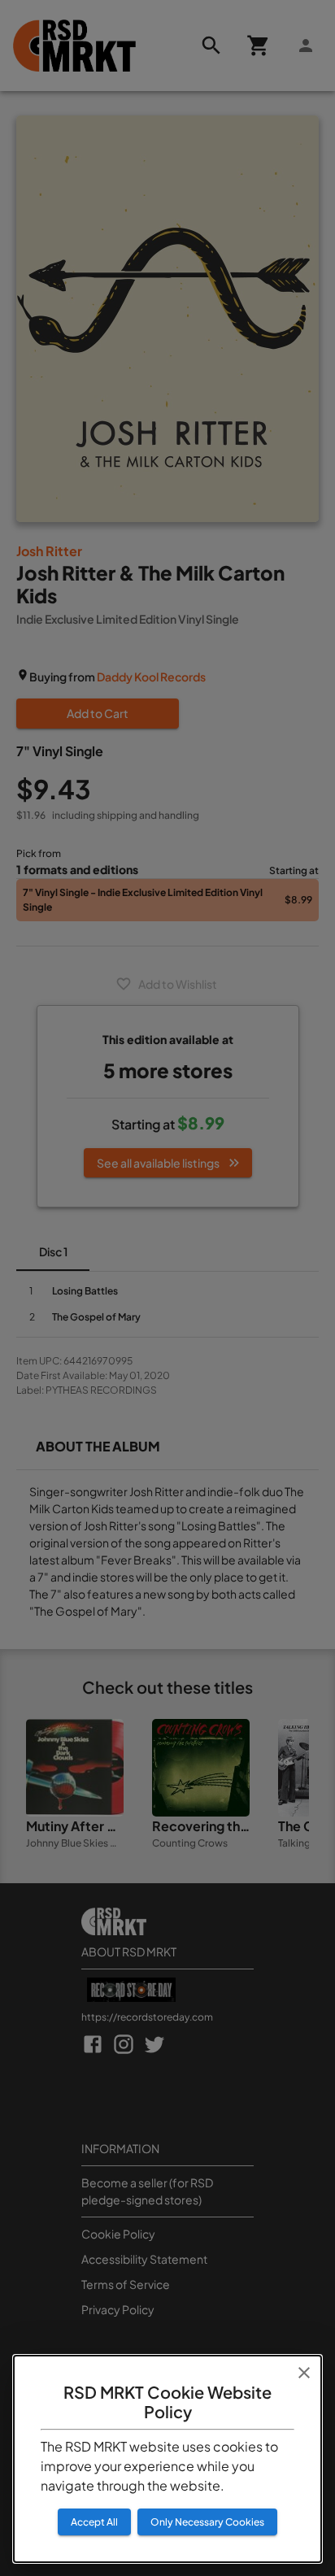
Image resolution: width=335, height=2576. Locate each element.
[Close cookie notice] (304, 2373)
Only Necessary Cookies (207, 2522)
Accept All (94, 2522)
